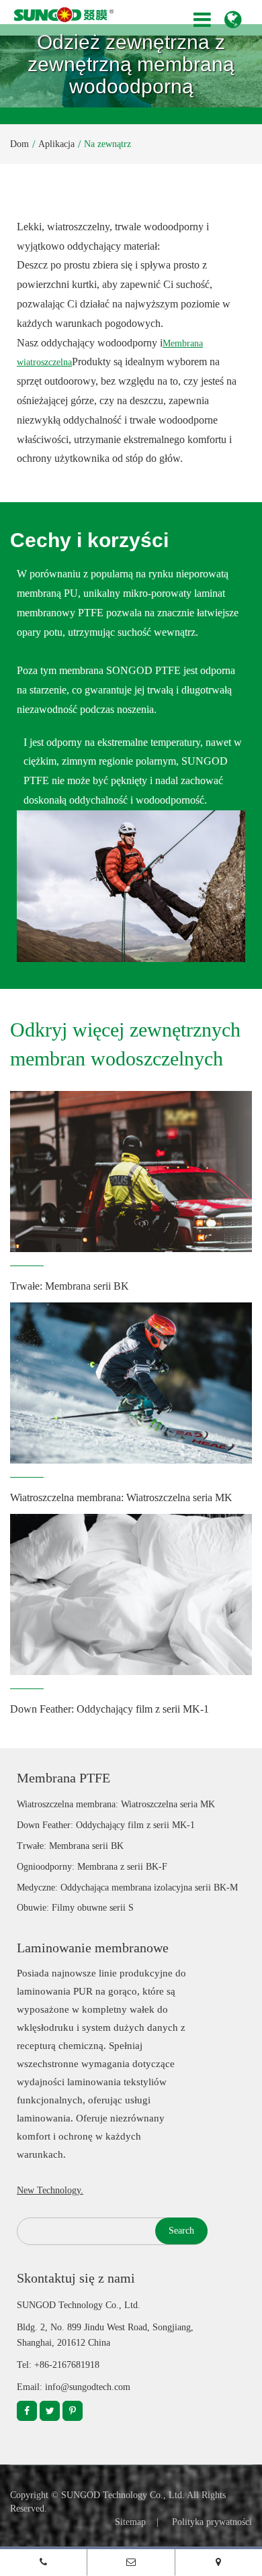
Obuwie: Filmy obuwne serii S (75, 1908)
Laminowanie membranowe (93, 1948)
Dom (19, 144)
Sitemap (130, 2522)
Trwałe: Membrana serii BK (70, 1286)
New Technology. (50, 2190)
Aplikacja (56, 144)
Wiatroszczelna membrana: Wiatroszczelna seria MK (121, 1497)
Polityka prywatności (212, 2522)
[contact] (219, 2562)
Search (181, 2231)
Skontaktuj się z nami (76, 2278)
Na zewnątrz (107, 144)
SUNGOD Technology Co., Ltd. (123, 2495)
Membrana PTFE (63, 1778)
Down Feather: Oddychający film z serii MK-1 (110, 1709)
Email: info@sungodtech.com (74, 2387)
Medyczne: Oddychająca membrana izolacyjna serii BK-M (127, 1888)
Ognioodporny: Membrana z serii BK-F (92, 1867)
